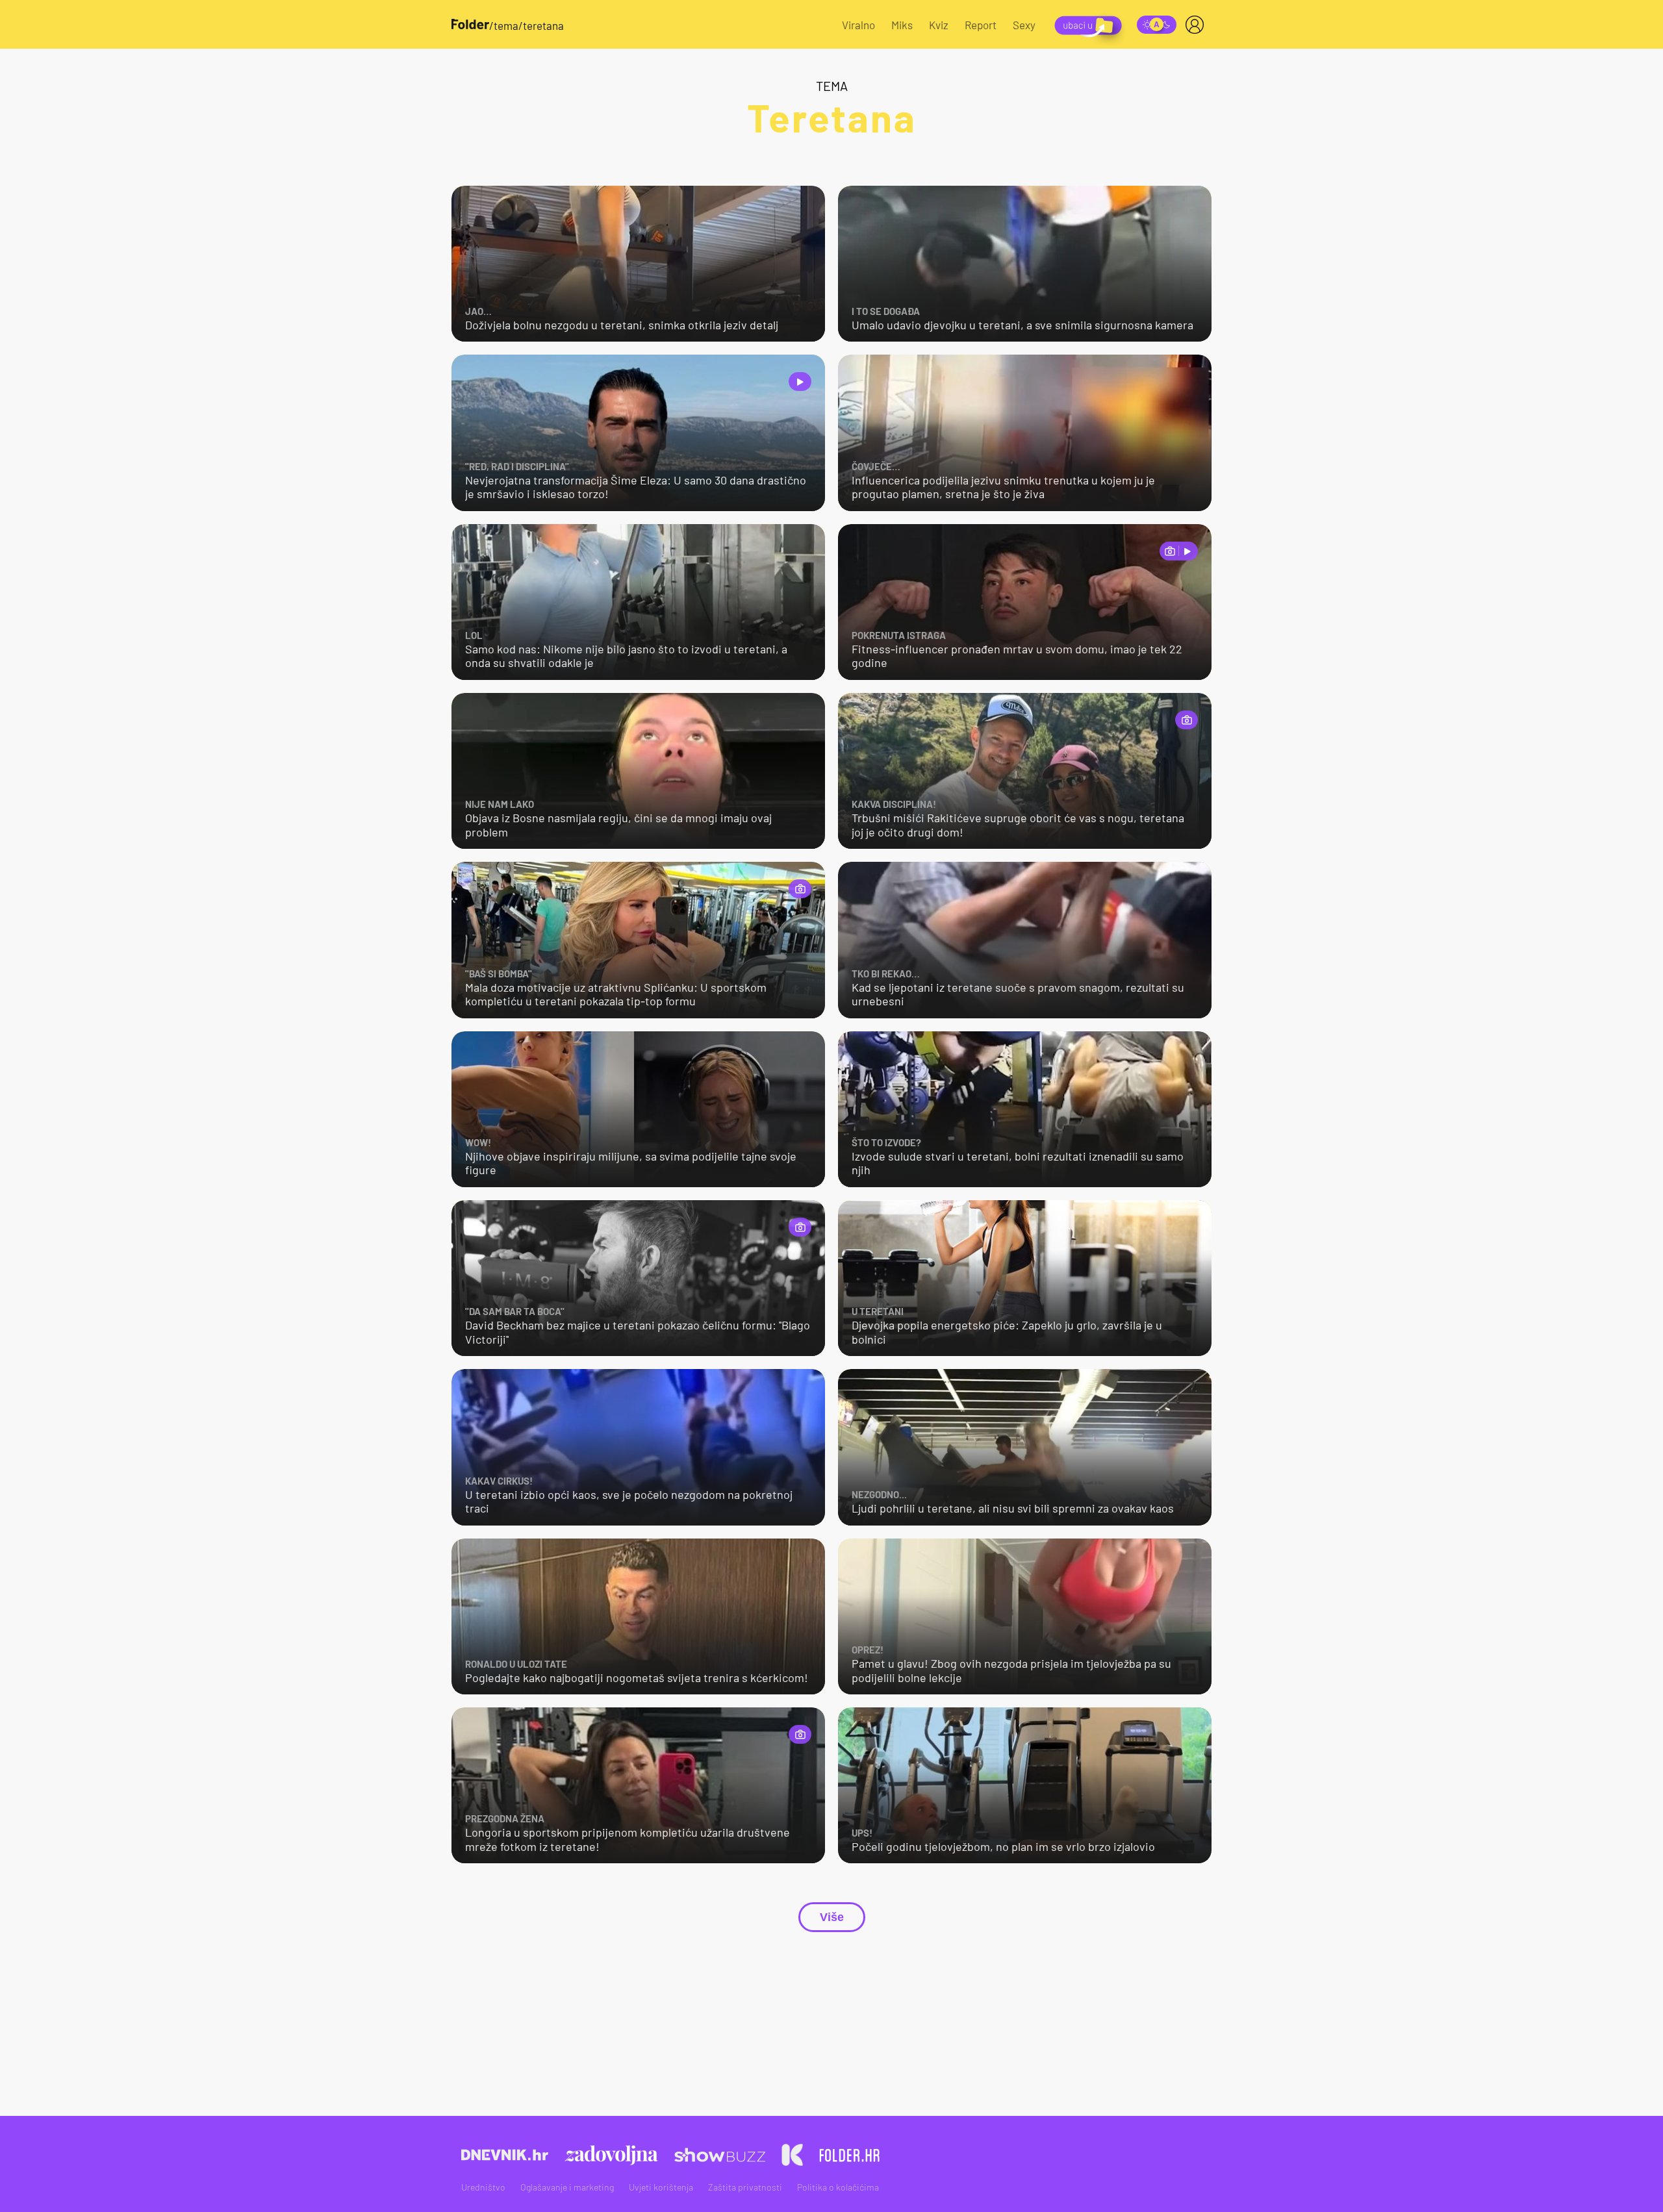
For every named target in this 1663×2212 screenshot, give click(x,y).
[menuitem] (1197, 25)
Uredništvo (483, 2187)
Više (832, 1917)
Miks (902, 25)
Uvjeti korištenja (661, 2187)
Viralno (858, 25)
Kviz (939, 25)
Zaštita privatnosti (745, 2187)
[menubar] (1197, 25)
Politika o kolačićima (838, 2187)
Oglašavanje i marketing (567, 2187)
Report (981, 25)
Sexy (1024, 25)
